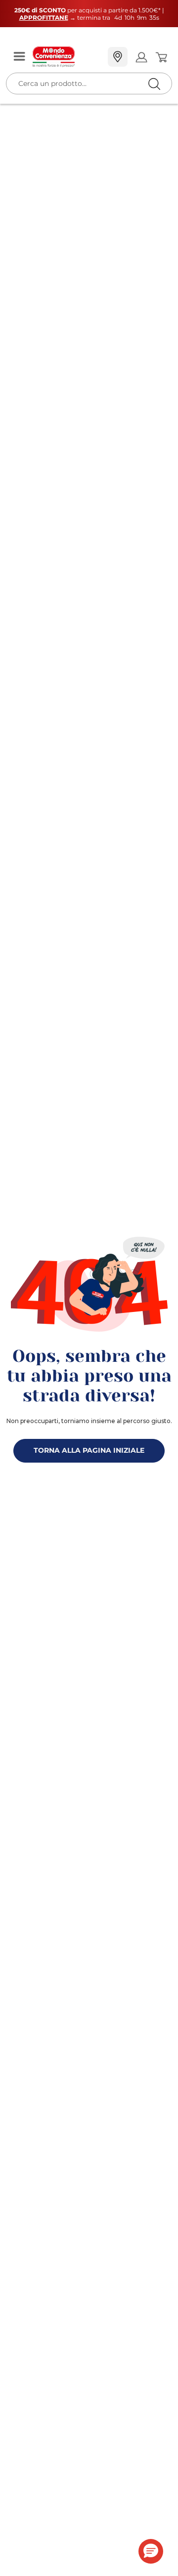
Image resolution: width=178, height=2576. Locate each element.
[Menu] (19, 57)
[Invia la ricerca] (154, 84)
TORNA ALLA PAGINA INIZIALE (89, 1450)
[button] (151, 2551)
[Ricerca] (133, 58)
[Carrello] (161, 57)
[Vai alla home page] (66, 57)
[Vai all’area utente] (141, 57)
